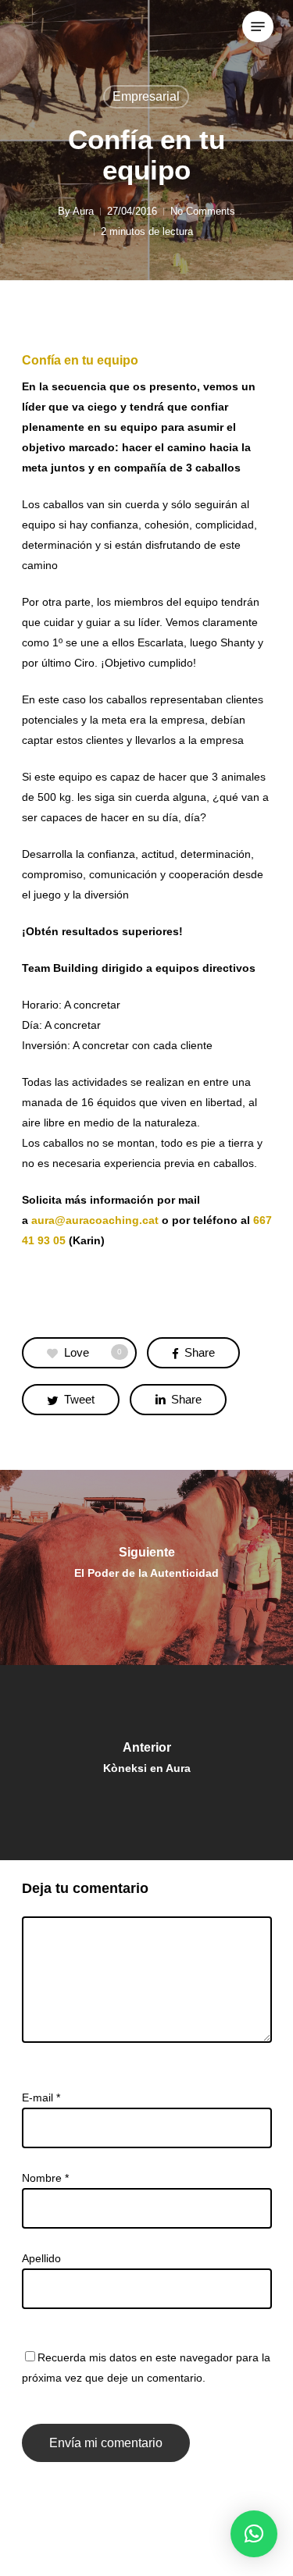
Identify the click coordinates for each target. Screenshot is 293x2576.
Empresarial (146, 96)
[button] (254, 2534)
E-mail (41, 2097)
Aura (83, 211)
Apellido (41, 2258)
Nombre (45, 2178)
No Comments (203, 211)
